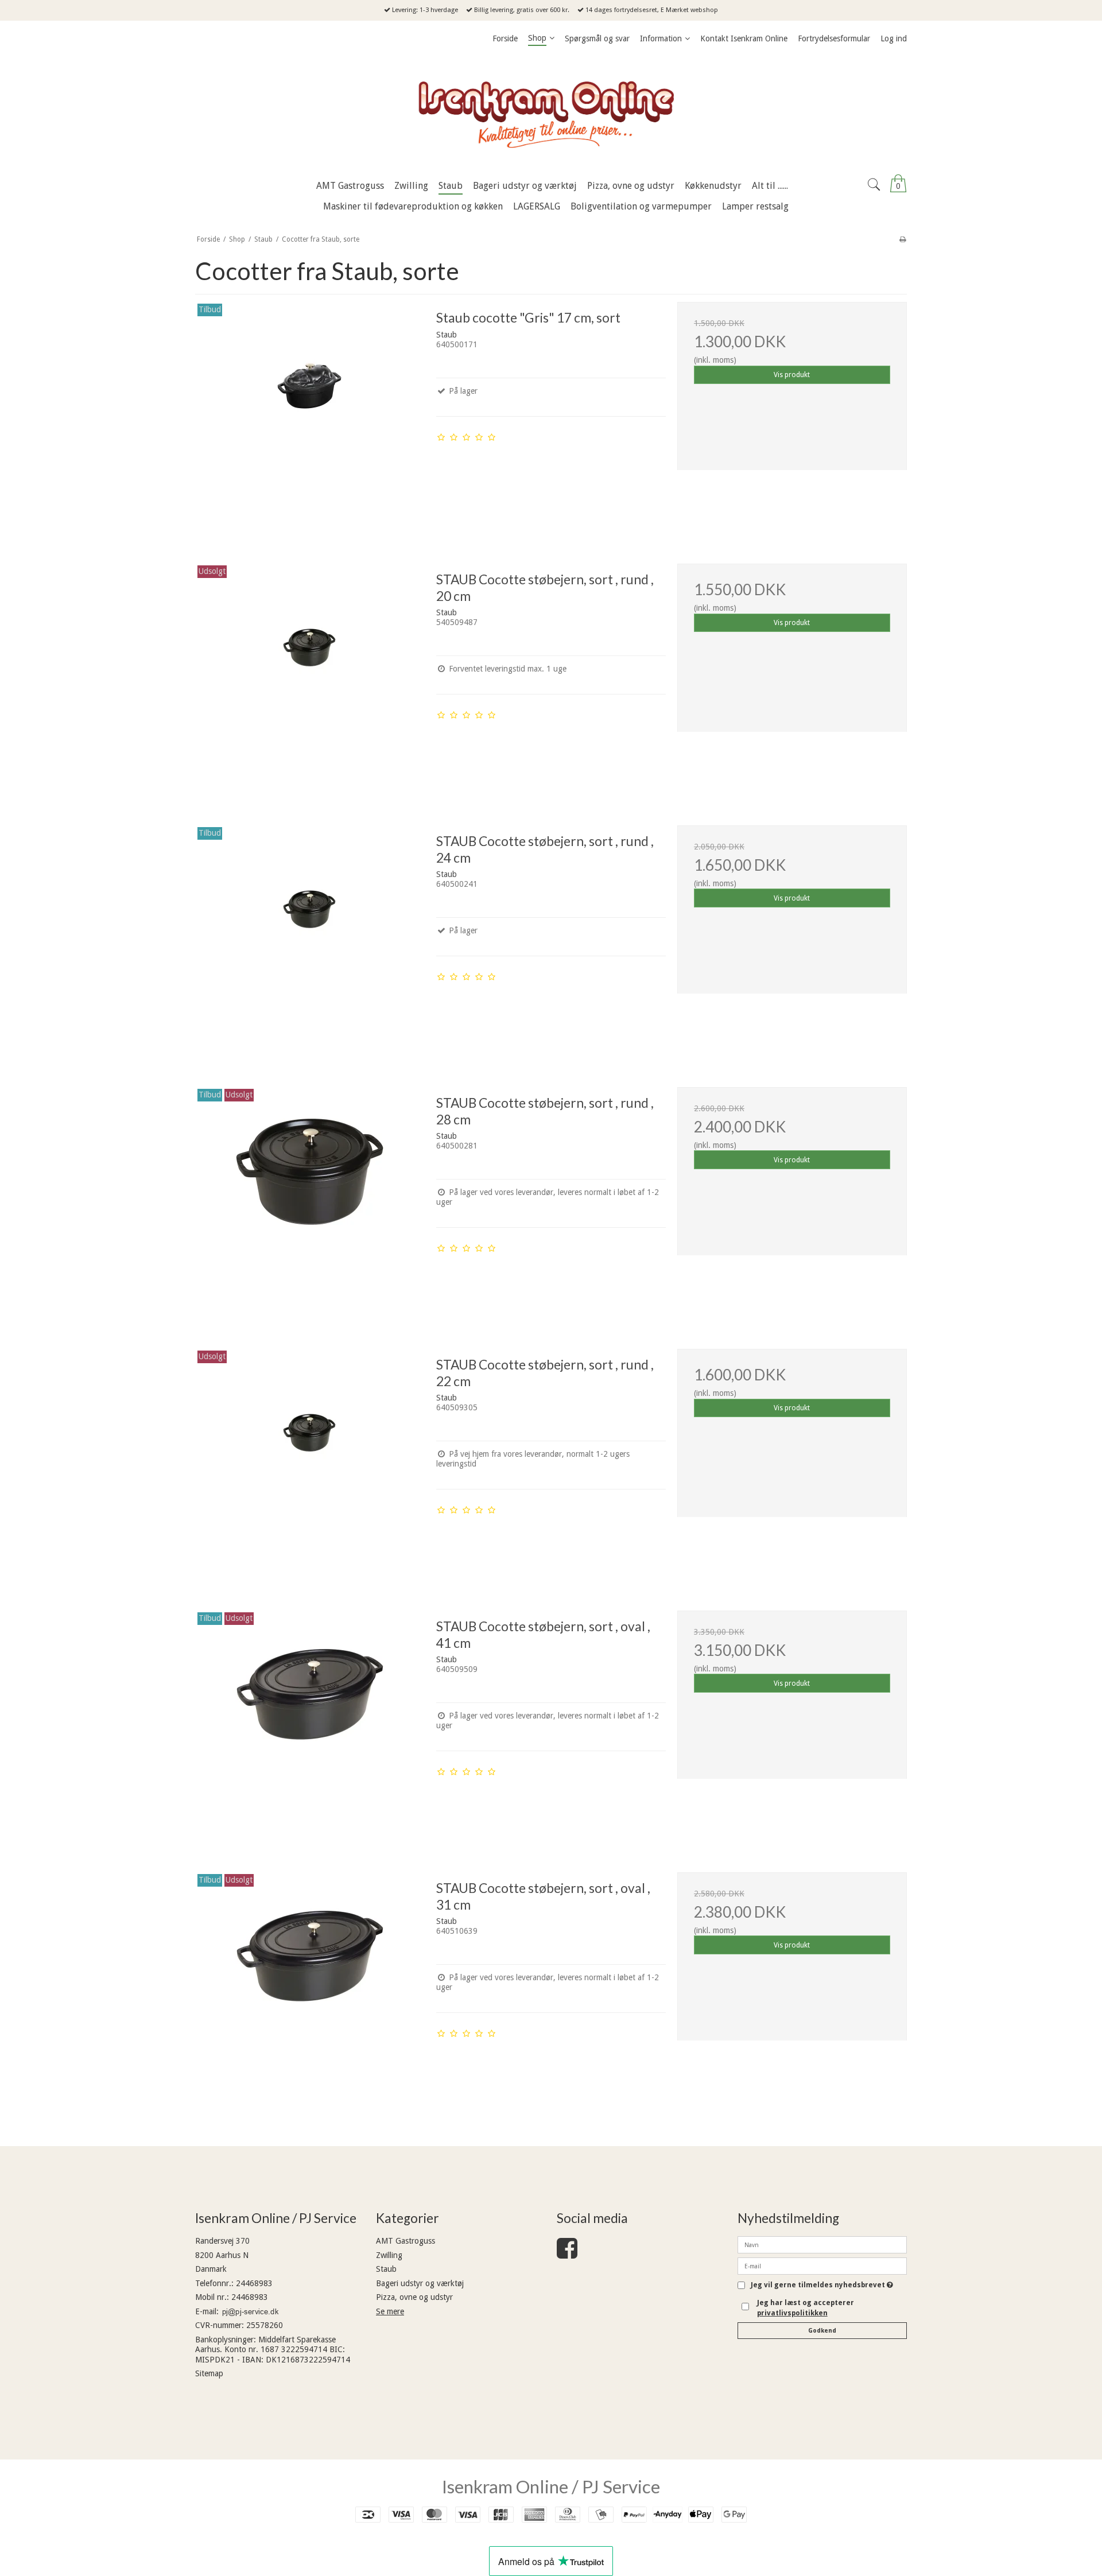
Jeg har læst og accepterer (806, 2308)
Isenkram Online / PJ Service (551, 2486)
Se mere (390, 2311)
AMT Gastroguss (406, 2241)
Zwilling (389, 2255)
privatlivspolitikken (792, 2313)
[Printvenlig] (903, 239)
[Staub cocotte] (310, 417)
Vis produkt (792, 375)
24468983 (254, 2283)
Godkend (822, 2331)
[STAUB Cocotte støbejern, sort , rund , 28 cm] (310, 1202)
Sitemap (209, 2373)
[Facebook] (567, 2254)
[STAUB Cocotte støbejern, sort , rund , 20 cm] (310, 678)
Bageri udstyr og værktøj (420, 2283)
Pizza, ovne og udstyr (414, 2297)
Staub (386, 2269)
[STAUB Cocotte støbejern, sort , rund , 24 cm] (310, 940)
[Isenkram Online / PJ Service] (551, 112)
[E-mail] (822, 2265)
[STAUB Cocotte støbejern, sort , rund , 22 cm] (310, 1464)
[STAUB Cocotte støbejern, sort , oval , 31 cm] (310, 1987)
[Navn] (822, 2244)
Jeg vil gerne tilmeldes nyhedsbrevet (822, 2285)
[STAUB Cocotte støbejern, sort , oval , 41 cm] (310, 1725)
